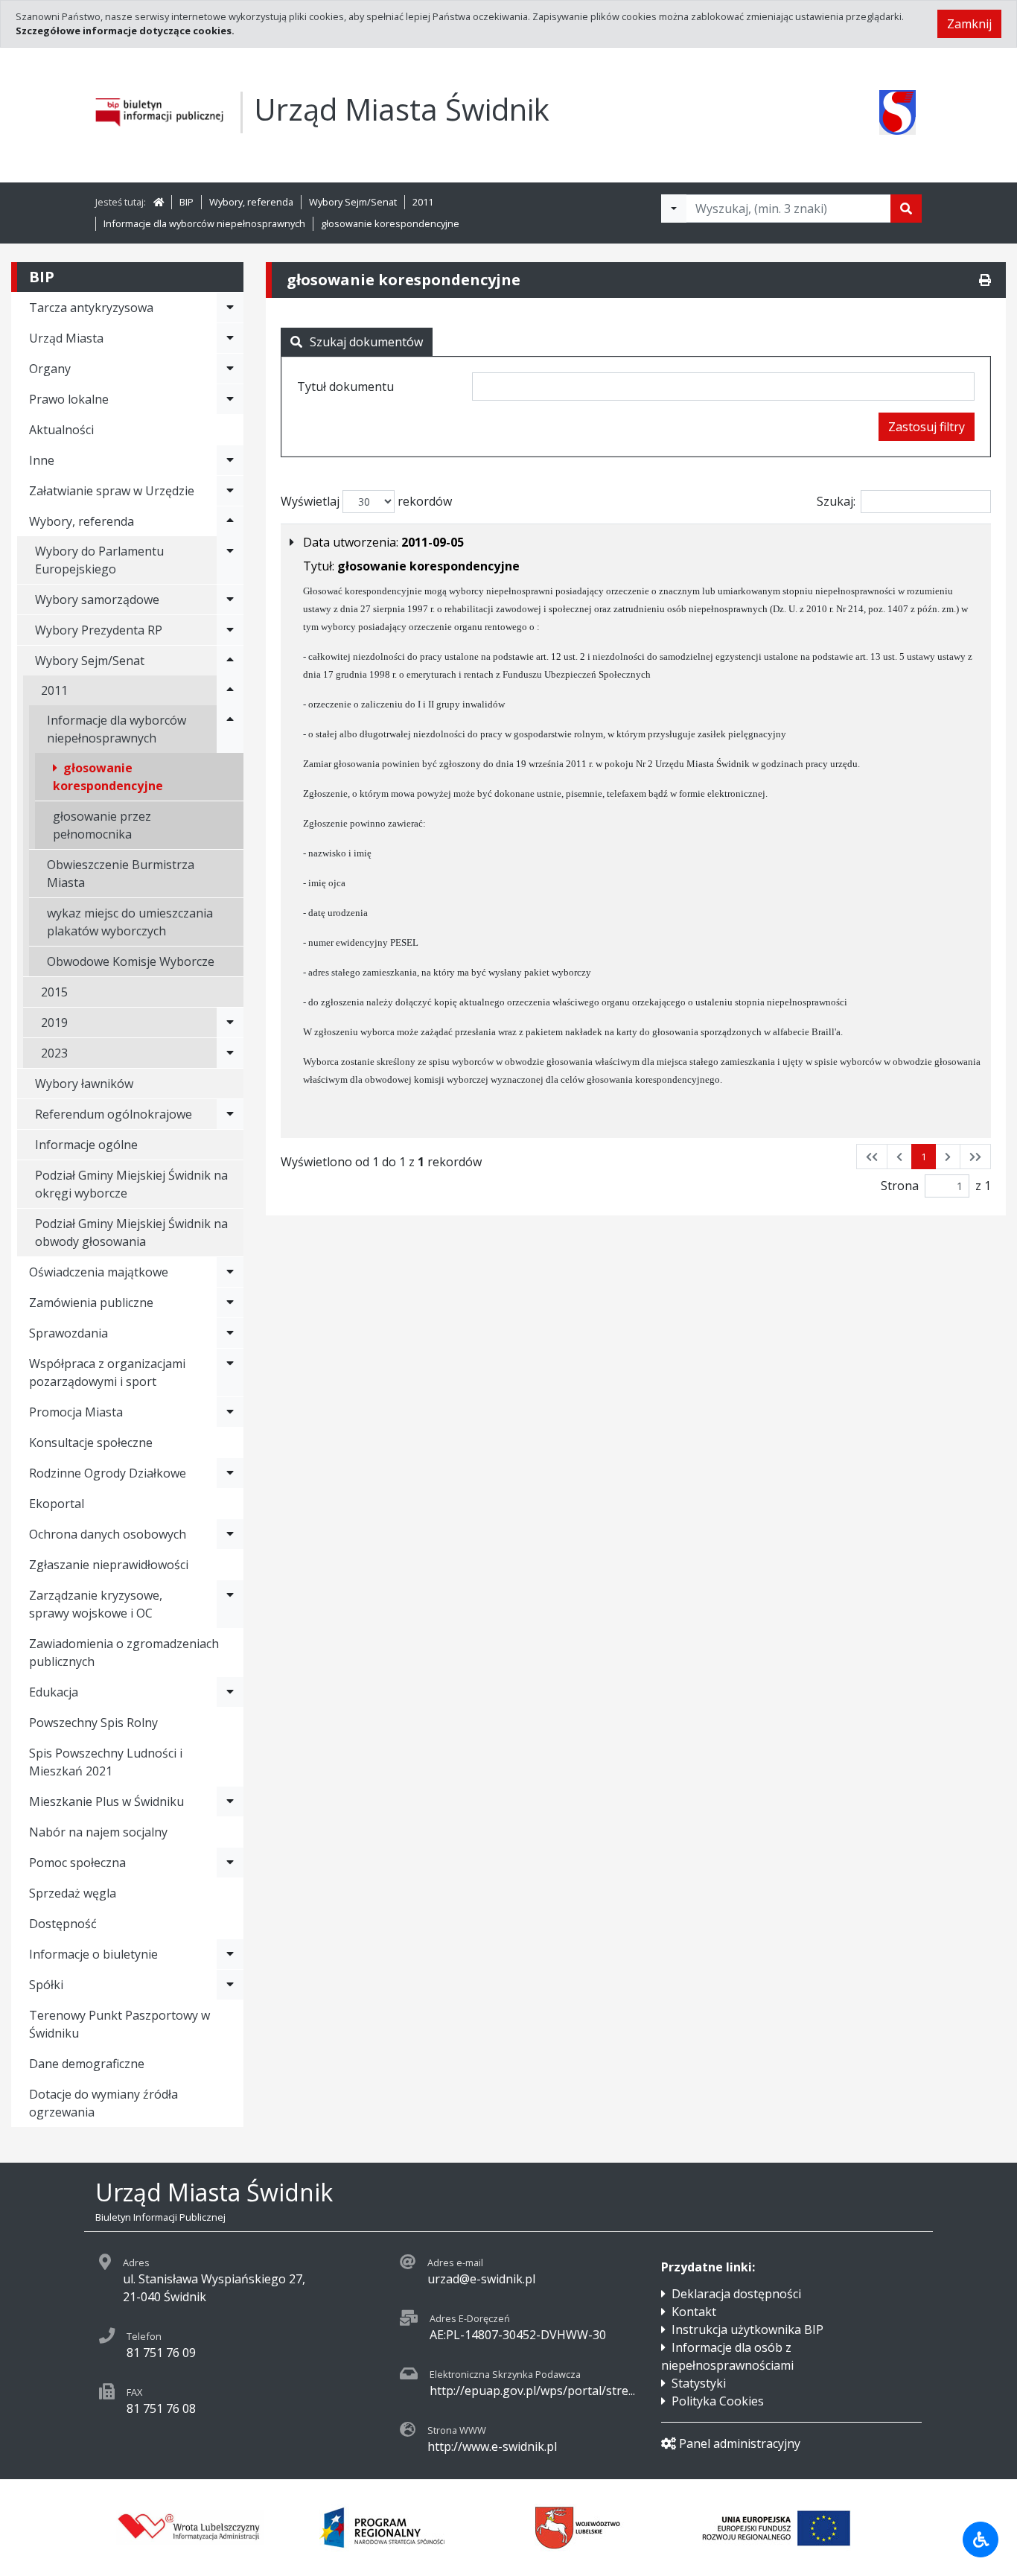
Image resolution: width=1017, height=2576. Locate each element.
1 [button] (924, 1157)
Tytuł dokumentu (345, 387)
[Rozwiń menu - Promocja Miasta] (230, 1412)
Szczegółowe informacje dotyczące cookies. (125, 31)
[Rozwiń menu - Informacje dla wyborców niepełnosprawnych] (230, 729)
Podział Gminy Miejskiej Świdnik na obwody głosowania (131, 1233)
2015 (54, 992)
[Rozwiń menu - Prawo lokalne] (230, 399)
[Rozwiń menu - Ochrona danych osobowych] (230, 1534)
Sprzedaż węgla (73, 1893)
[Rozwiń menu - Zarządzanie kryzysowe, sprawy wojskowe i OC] (230, 1604)
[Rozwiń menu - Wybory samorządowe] (230, 600)
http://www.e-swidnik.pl (492, 2446)
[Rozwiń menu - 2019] (230, 1023)
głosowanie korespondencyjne (390, 223)
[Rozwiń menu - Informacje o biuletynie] (230, 1954)
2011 (423, 202)
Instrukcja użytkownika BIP (747, 2329)
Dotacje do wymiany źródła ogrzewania (103, 2103)
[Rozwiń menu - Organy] (230, 369)
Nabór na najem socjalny (98, 1832)
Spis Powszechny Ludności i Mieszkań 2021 (106, 1762)
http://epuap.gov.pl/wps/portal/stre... (532, 2391)
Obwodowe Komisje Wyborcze (131, 961)
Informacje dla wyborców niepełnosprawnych (204, 223)
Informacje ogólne (86, 1145)
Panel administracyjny (740, 2443)
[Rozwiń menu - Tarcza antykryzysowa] (230, 308)
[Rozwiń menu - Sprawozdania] (230, 1333)
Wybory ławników (84, 1084)
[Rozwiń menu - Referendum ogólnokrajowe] (230, 1114)
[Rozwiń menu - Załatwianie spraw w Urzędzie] (230, 491)
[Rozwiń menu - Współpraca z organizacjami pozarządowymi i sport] (230, 1373)
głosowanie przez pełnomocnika (102, 825)
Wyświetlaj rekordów (366, 501)
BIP (186, 202)
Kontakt (694, 2312)
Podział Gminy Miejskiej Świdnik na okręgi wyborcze (131, 1184)
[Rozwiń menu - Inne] (230, 460)
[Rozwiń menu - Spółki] (230, 1985)
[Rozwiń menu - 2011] (230, 690)
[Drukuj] (985, 280)
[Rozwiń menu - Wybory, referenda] (230, 521)
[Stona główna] (159, 202)
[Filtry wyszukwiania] (674, 209)
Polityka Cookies (718, 2401)
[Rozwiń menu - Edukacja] (230, 1692)
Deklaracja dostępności (736, 2294)
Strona (900, 1186)
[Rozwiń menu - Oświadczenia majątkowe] (230, 1272)
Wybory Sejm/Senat (353, 202)
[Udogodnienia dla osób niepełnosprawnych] (981, 2540)
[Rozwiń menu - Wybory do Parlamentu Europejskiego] (230, 560)
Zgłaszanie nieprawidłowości (109, 1565)
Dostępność (63, 1924)
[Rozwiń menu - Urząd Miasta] (230, 338)
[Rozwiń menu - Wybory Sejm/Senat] (230, 661)
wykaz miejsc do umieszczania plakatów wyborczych (130, 922)
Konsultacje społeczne (91, 1443)
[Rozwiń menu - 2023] (230, 1053)
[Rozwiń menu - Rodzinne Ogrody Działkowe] (230, 1473)
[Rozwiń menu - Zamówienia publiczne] (230, 1303)
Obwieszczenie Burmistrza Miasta (121, 874)
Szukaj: (836, 501)
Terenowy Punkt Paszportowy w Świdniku (119, 2024)
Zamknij (969, 24)
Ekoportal (57, 1504)
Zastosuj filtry (927, 427)
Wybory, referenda (251, 202)
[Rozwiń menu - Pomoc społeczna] (230, 1863)
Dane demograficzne (87, 2064)
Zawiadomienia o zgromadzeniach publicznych (124, 1653)
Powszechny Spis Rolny (93, 1723)
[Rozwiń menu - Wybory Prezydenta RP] (230, 630)
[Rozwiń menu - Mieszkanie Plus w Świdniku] (230, 1801)
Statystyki (699, 2383)
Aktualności (61, 430)
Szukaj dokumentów (366, 342)
